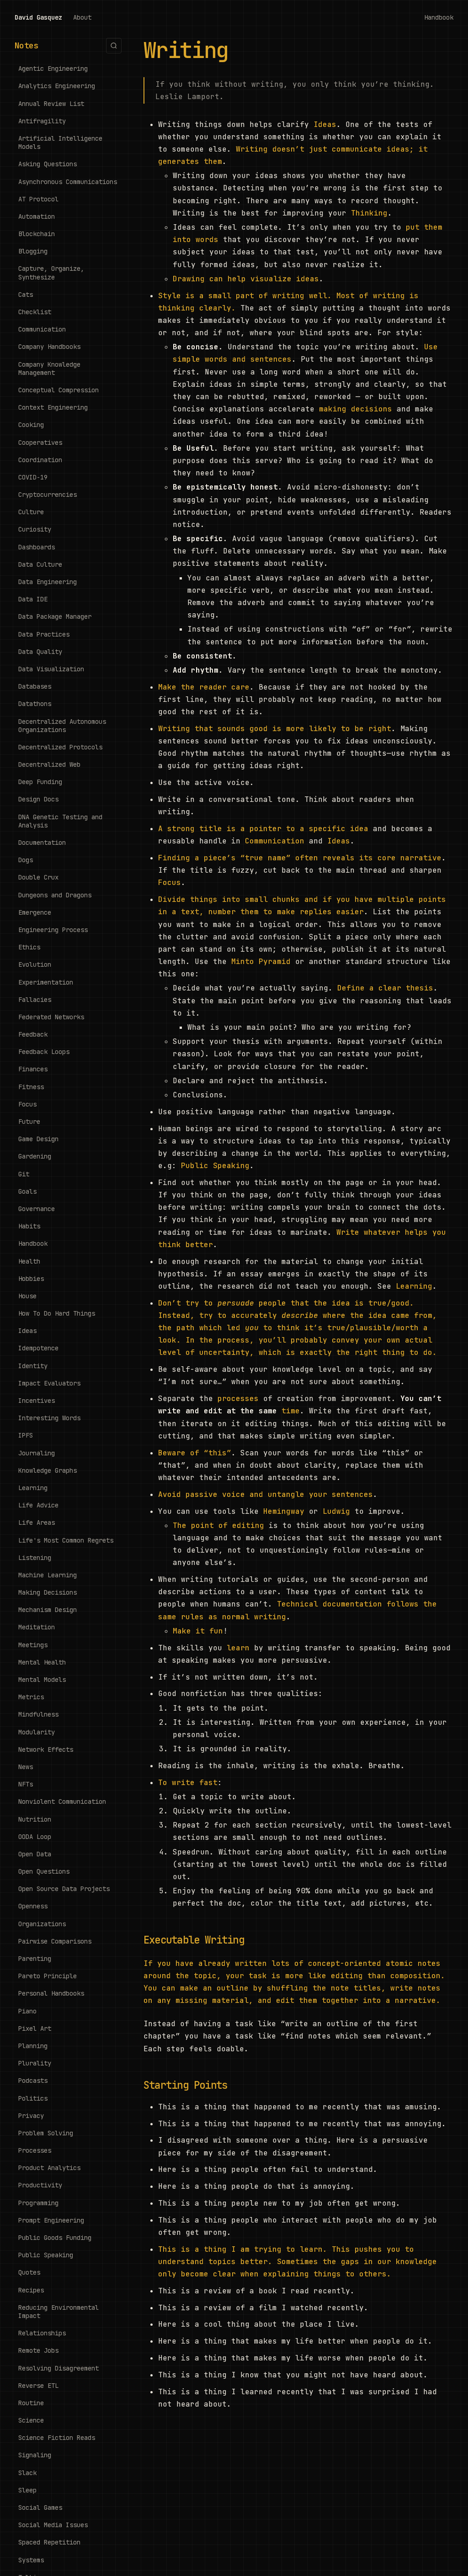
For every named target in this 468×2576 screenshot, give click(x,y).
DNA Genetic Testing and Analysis (60, 821)
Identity (33, 1366)
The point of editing (218, 1525)
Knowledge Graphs (48, 1470)
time (291, 1411)
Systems (31, 2560)
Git (24, 1174)
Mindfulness (38, 1714)
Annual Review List (51, 104)
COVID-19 (33, 477)
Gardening (35, 1156)
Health (29, 1261)
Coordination (40, 460)
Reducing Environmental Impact (58, 2312)
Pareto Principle (48, 1976)
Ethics (29, 947)
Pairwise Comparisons (55, 1941)
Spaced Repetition (49, 2542)
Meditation (37, 1627)
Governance (37, 1209)
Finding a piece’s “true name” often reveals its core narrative (300, 858)
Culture (31, 512)
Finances (33, 1069)
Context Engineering (53, 407)
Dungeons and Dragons (55, 895)
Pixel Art (35, 2028)
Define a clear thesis (385, 988)
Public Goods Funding (55, 2238)
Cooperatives (40, 443)
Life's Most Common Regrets (66, 1540)
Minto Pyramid (261, 961)
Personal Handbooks (51, 1993)
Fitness (31, 1087)
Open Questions (44, 1871)
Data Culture (40, 564)
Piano (27, 2011)
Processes (35, 2150)
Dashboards (37, 547)
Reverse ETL (38, 2386)
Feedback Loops (44, 1052)
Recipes (31, 2290)
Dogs (26, 860)
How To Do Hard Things (57, 1313)
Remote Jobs (38, 2350)
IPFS (26, 1435)
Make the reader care (204, 687)
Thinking (369, 213)
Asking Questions (48, 164)
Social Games (40, 2508)
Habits (29, 1226)
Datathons (35, 704)
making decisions (356, 409)
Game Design (38, 1139)
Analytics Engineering (57, 86)
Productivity (40, 2185)
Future (29, 1122)
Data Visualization (51, 669)
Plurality (35, 2063)
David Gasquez (38, 17)
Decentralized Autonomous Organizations (62, 726)
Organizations (42, 1924)
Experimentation (46, 982)
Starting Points (185, 2085)
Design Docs (38, 799)
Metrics (31, 1697)
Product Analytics (49, 2168)
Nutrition (35, 1819)
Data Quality (40, 652)
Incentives (37, 1401)
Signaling (35, 2455)
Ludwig (336, 1511)
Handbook (439, 17)
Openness (33, 1906)
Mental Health (42, 1662)
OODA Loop (35, 1837)
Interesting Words (49, 1418)
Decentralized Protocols (60, 747)
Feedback (33, 1034)
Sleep (27, 2490)
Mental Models (42, 1680)
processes (238, 1399)
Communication (42, 329)
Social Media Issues (53, 2525)
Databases (35, 686)
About (82, 17)
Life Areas (37, 1522)
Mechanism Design (48, 1610)
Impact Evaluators (49, 1383)
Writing (186, 50)
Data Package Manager (55, 616)
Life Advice (38, 1505)
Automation (37, 216)
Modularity (37, 1732)
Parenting (35, 1959)
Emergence (35, 912)
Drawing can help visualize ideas (246, 279)
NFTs (26, 1784)
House (27, 1296)
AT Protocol (38, 199)
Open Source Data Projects (64, 1889)
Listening (35, 1558)
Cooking (31, 425)
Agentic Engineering (53, 68)
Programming (38, 2203)
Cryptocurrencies (48, 495)
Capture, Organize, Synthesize (51, 273)
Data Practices (44, 634)
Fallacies (35, 1000)
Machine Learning (48, 1575)
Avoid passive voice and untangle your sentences (266, 1494)
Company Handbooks (49, 347)
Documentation (42, 843)
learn (238, 1648)
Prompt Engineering (51, 2220)
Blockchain (37, 234)
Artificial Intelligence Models (60, 142)
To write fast (188, 1783)
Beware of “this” (195, 1453)
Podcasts (33, 2081)
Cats (26, 295)
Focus (27, 1104)
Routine (31, 2403)
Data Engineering (48, 582)
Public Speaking (46, 2255)
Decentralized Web (49, 764)
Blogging (33, 251)
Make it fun (198, 1631)
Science (31, 2420)
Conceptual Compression (58, 390)
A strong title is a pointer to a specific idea (263, 829)
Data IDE (33, 599)
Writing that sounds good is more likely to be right (275, 729)
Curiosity (35, 529)
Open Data (35, 1854)
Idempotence (38, 1348)
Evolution (35, 964)
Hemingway (284, 1511)
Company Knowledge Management (49, 369)
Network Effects (46, 1749)
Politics (33, 2098)
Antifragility (42, 121)
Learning (33, 1488)
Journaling (37, 1453)
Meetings (33, 1645)
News (26, 1767)
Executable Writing (194, 1940)
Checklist (35, 312)
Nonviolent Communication (62, 1802)
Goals (27, 1191)
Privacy (31, 2116)
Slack (27, 2473)
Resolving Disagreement (58, 2368)
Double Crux (38, 877)
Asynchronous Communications (68, 182)
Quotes (29, 2272)
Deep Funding (40, 782)
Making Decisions (48, 1592)
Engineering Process (53, 930)
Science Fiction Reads (57, 2438)
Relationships (42, 2333)
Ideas (27, 1331)
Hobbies (31, 1279)
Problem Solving (46, 2133)
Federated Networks (51, 1017)
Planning (33, 2046)
